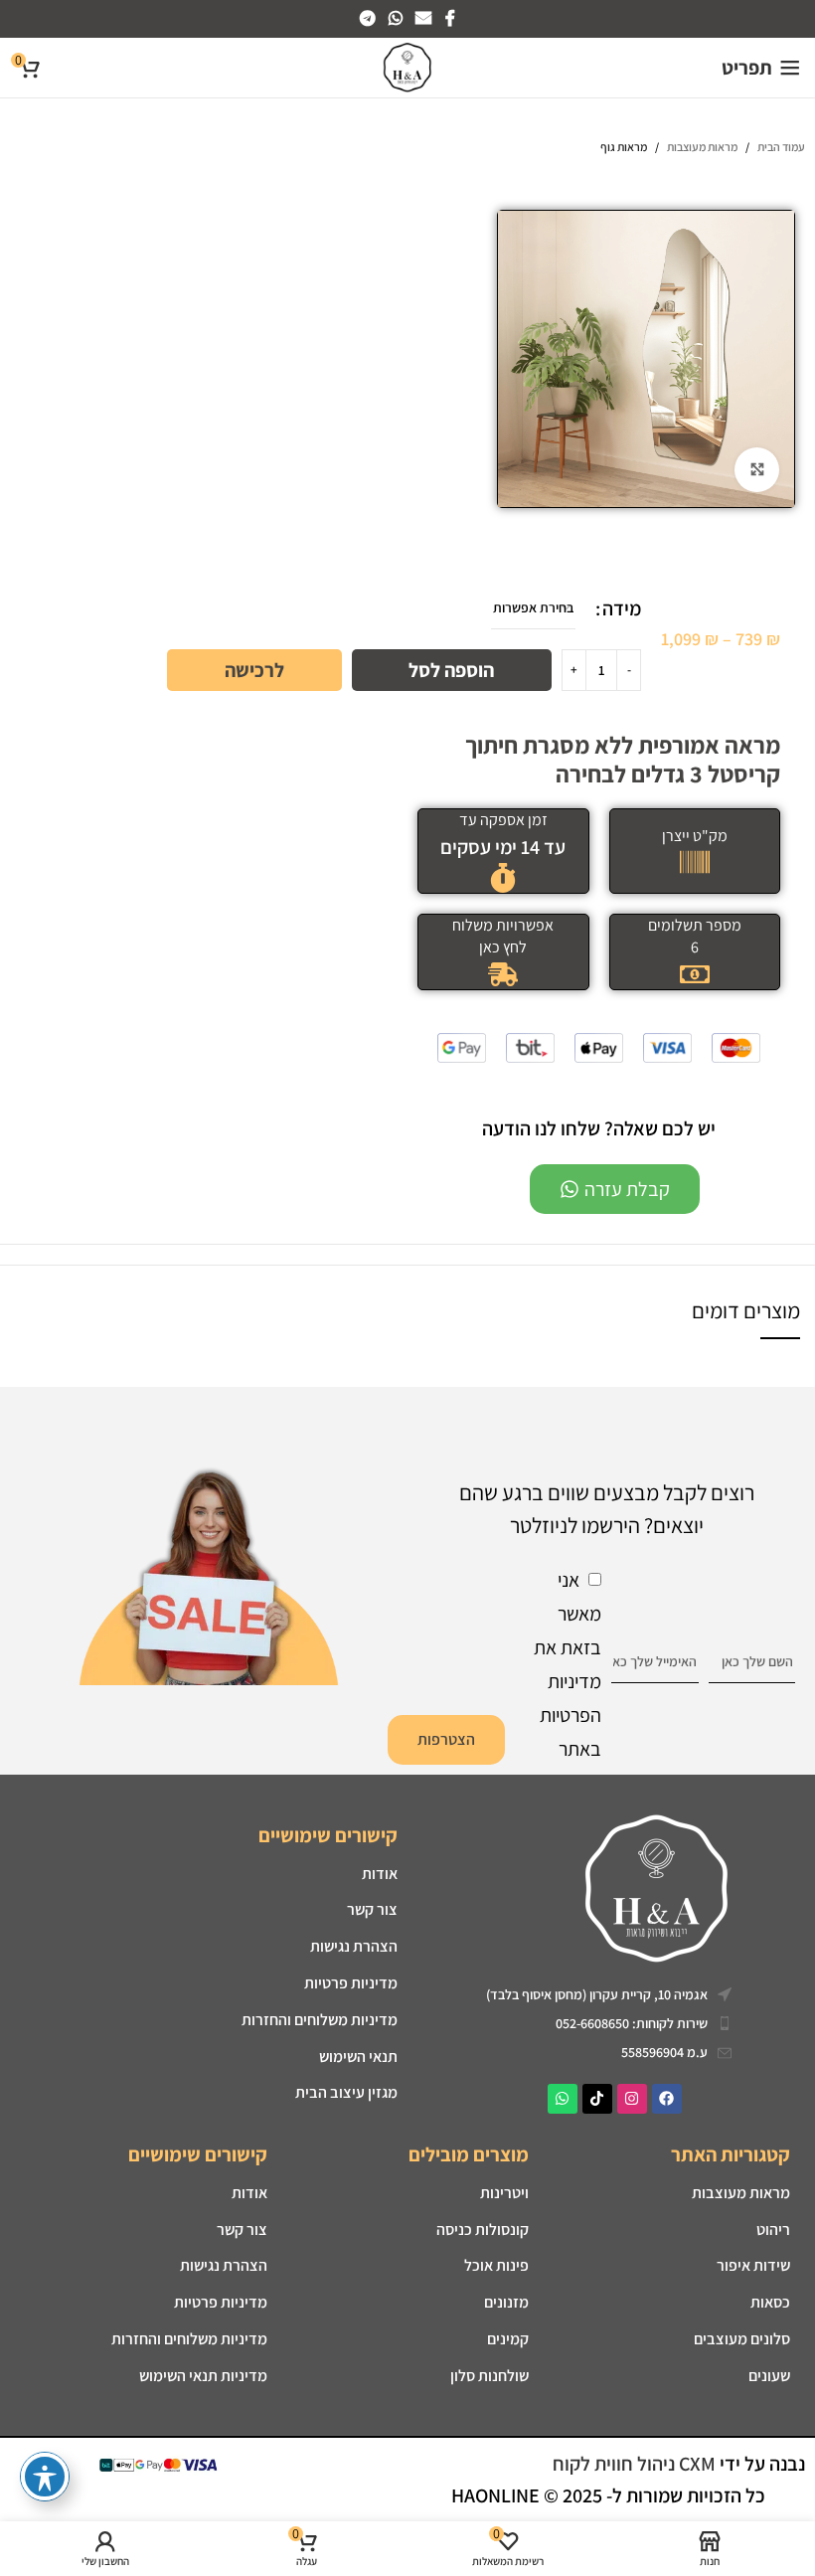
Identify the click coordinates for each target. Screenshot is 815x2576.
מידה (622, 608)
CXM (697, 2464)
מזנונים (506, 2302)
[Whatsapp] (563, 2099)
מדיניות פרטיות (351, 1983)
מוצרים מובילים (469, 2154)
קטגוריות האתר (731, 2154)
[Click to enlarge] (757, 470)
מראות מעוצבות (702, 147)
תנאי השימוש (358, 2057)
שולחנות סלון (489, 2376)
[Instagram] (632, 2099)
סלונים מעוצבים (742, 2339)
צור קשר (372, 1909)
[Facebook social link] (450, 18)
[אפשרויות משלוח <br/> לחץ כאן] (503, 974)
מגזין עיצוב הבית (346, 2092)
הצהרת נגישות (224, 2265)
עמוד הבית (781, 147)
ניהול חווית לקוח (616, 2464)
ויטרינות (504, 2193)
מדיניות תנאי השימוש (203, 2376)
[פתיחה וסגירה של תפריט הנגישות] (45, 2477)
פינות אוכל (496, 2265)
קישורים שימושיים (328, 1835)
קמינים (508, 2339)
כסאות (770, 2302)
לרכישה (254, 670)
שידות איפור (753, 2265)
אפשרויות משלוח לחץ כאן (503, 936)
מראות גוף (624, 147)
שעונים (769, 2376)
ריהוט (773, 2230)
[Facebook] (667, 2099)
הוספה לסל (451, 670)
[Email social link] (424, 18)
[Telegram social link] (367, 18)
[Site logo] (407, 66)
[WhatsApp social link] (395, 18)
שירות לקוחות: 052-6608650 (632, 2023)
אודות (380, 1874)
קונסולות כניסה (483, 2230)
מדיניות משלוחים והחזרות (320, 2020)
